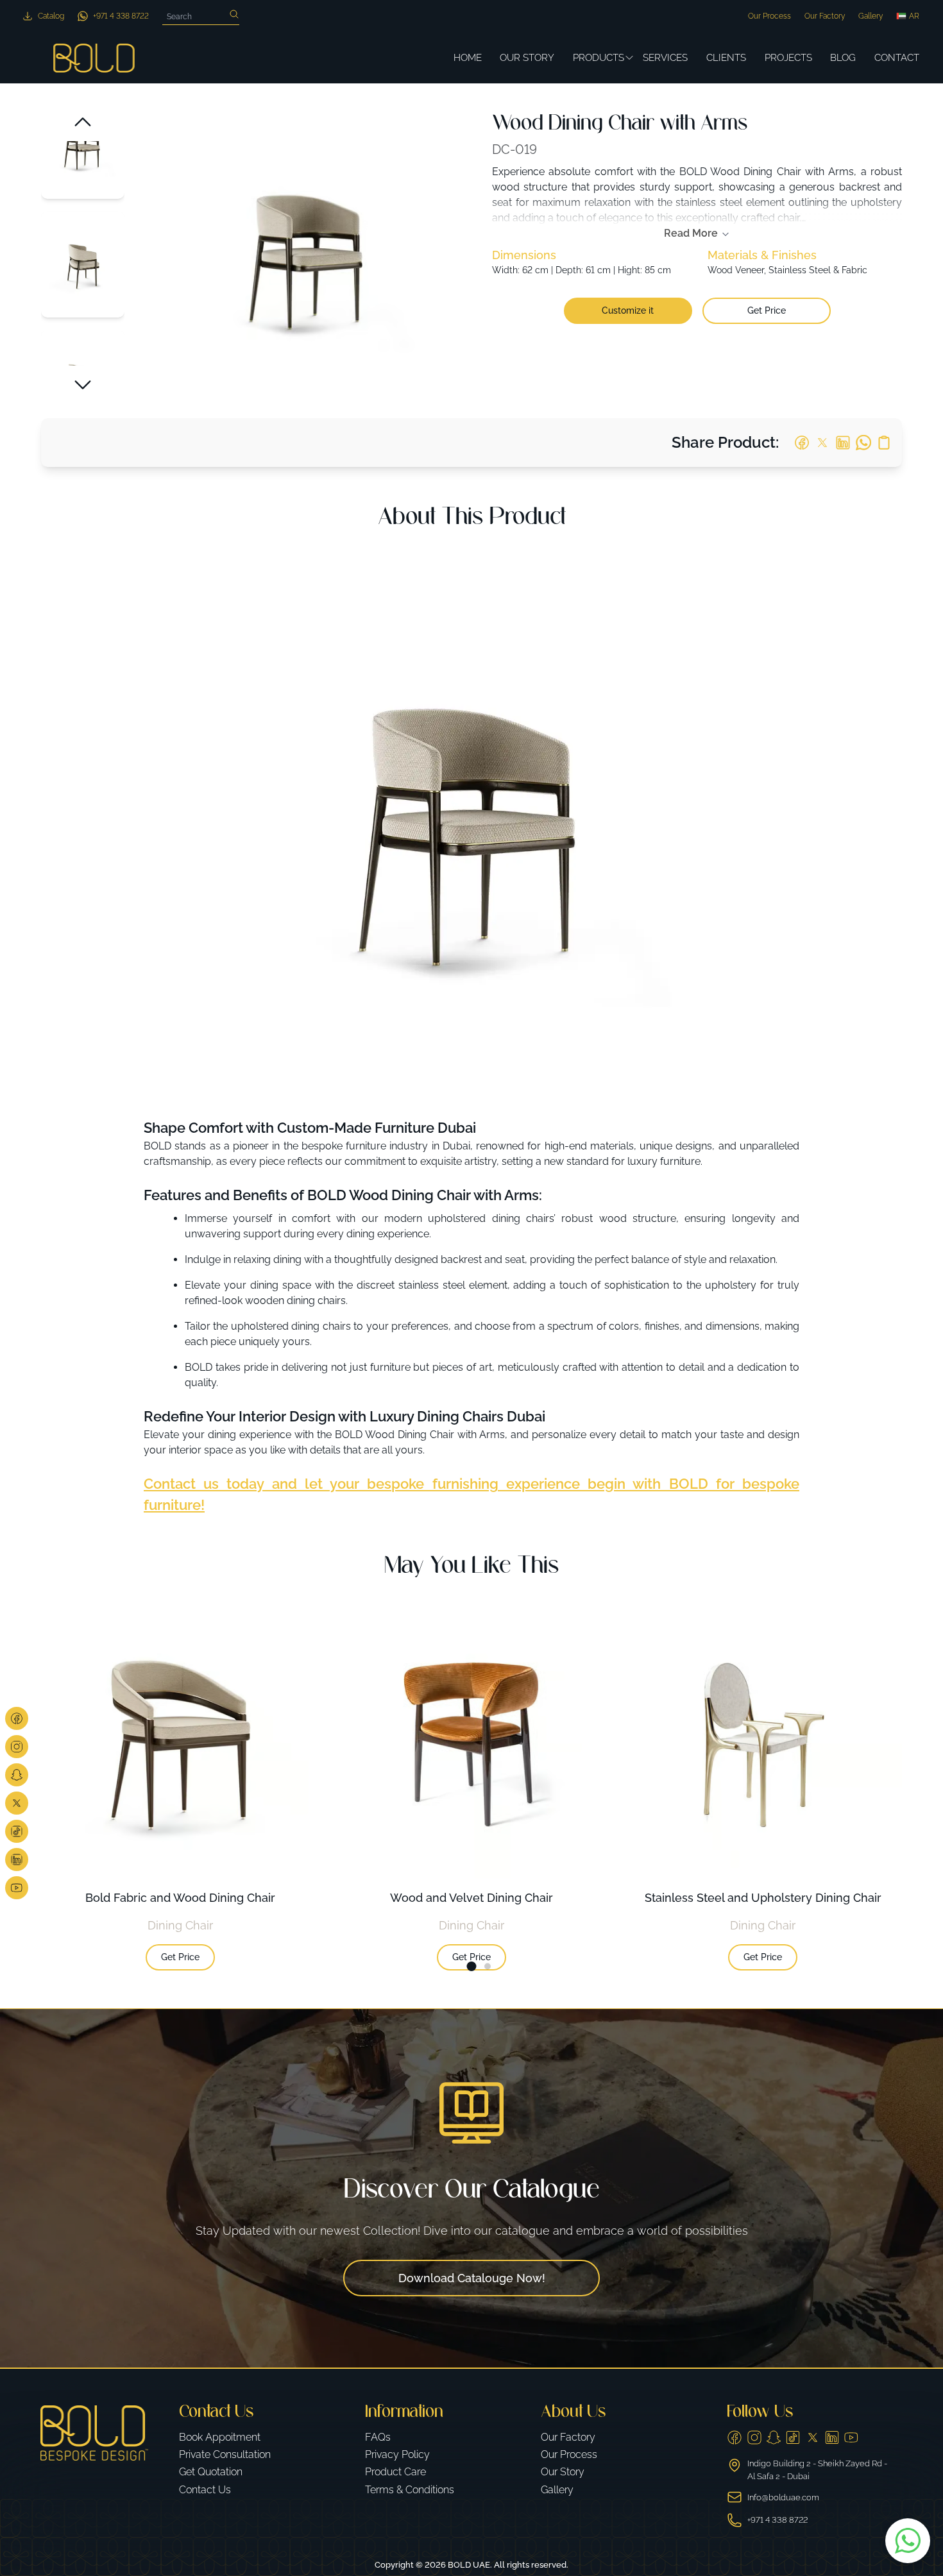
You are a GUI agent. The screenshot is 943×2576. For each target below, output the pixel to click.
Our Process (769, 16)
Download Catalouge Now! (472, 2278)
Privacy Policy (397, 2454)
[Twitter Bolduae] (17, 1803)
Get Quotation (211, 2472)
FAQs (378, 2437)
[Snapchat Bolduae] (17, 1775)
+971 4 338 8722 (777, 2520)
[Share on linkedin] (843, 443)
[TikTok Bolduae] (17, 1831)
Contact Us (205, 2490)
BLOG (843, 58)
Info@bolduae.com (783, 2497)
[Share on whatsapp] (863, 443)
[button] (83, 122)
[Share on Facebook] (802, 443)
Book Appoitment (220, 2437)
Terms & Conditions (410, 2490)
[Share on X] (822, 443)
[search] (234, 14)
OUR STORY (527, 58)
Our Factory (825, 16)
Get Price (767, 310)
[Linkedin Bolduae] (17, 1860)
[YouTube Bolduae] (851, 2437)
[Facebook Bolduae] (17, 1718)
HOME (468, 58)
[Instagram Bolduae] (17, 1747)
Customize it (628, 310)
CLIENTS (726, 58)
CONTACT (897, 58)
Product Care (395, 2472)
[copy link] (884, 443)
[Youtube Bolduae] (17, 1888)
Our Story (563, 2472)
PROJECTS (788, 58)
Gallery (871, 16)
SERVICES (665, 58)
